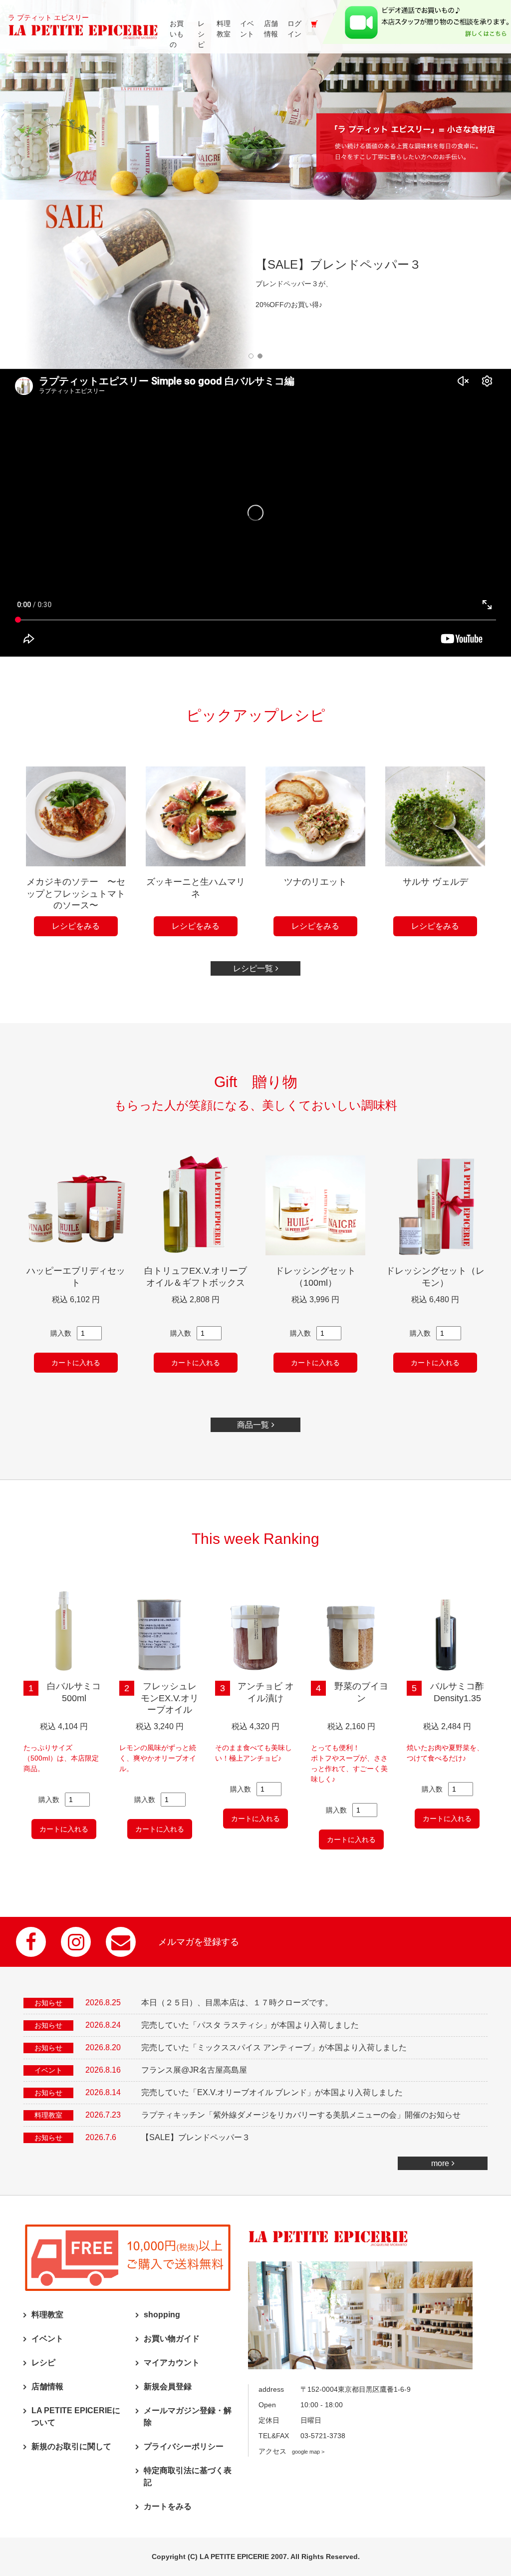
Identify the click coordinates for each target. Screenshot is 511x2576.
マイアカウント (172, 2363)
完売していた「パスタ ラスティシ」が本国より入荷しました (250, 2025)
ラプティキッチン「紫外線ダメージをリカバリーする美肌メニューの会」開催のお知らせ (301, 2115)
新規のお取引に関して (71, 2446)
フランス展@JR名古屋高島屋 (194, 2070)
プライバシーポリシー (184, 2446)
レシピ (43, 2363)
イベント (47, 2339)
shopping (162, 2315)
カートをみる (168, 2506)
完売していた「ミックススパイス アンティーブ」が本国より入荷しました (274, 2047)
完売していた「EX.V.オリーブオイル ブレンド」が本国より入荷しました (272, 2092)
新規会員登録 (168, 2387)
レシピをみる (76, 926)
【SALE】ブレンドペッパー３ (196, 2137)
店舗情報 (47, 2387)
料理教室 (47, 2315)
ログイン (294, 29)
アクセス (291, 2451)
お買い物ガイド (172, 2339)
